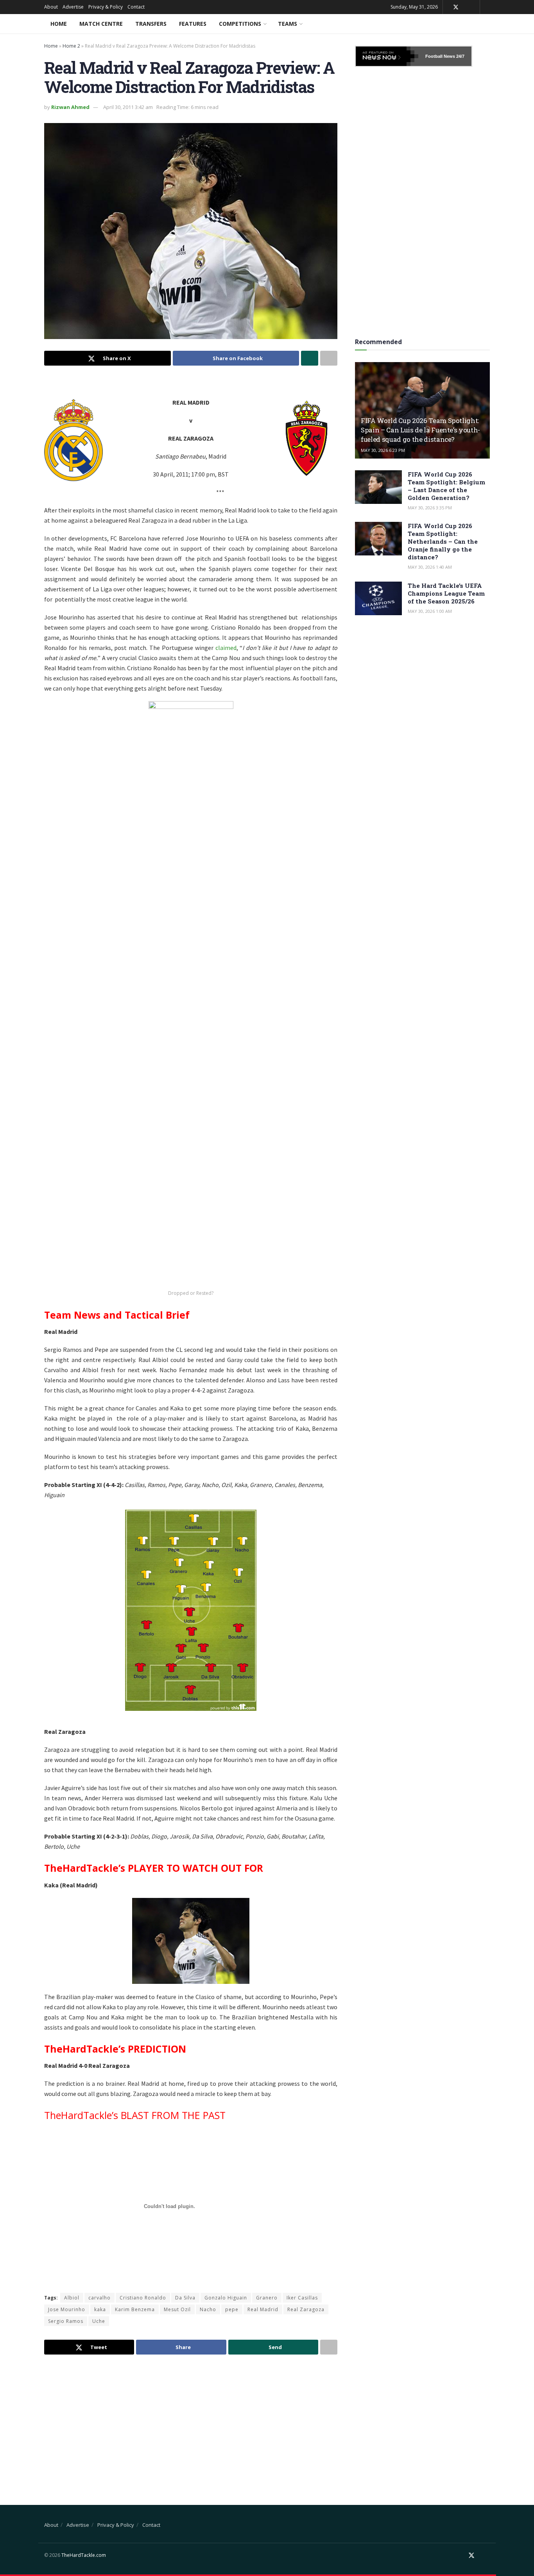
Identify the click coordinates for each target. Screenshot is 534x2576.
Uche (99, 2321)
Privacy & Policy (106, 7)
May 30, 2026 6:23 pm (383, 450)
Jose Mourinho (67, 2309)
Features (193, 24)
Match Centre (101, 24)
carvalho (99, 2298)
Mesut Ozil (177, 2309)
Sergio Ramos (66, 2321)
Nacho (208, 2309)
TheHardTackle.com (84, 2555)
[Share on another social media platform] (329, 358)
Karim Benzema (135, 2309)
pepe (232, 2309)
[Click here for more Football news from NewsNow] (387, 56)
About (51, 7)
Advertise (73, 7)
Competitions (240, 24)
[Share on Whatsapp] (310, 358)
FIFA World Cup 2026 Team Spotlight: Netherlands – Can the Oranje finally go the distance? (443, 541)
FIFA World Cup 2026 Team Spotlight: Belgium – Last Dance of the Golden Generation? (446, 486)
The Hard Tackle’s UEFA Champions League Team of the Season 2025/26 (446, 593)
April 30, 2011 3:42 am (128, 107)
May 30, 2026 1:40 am (430, 567)
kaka (100, 2309)
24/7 (460, 56)
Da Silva (185, 2298)
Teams (288, 24)
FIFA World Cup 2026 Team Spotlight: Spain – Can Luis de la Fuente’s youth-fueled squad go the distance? (420, 430)
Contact (136, 7)
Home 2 (71, 46)
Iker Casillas (302, 2298)
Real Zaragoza (306, 2309)
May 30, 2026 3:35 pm (430, 508)
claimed (226, 648)
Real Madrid (263, 2309)
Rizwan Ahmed (70, 107)
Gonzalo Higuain (226, 2298)
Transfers (151, 24)
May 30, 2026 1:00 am (430, 611)
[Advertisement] (191, 2423)
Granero (267, 2298)
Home (59, 24)
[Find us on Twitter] (456, 7)
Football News (440, 56)
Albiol (72, 2298)
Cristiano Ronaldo (143, 2298)
